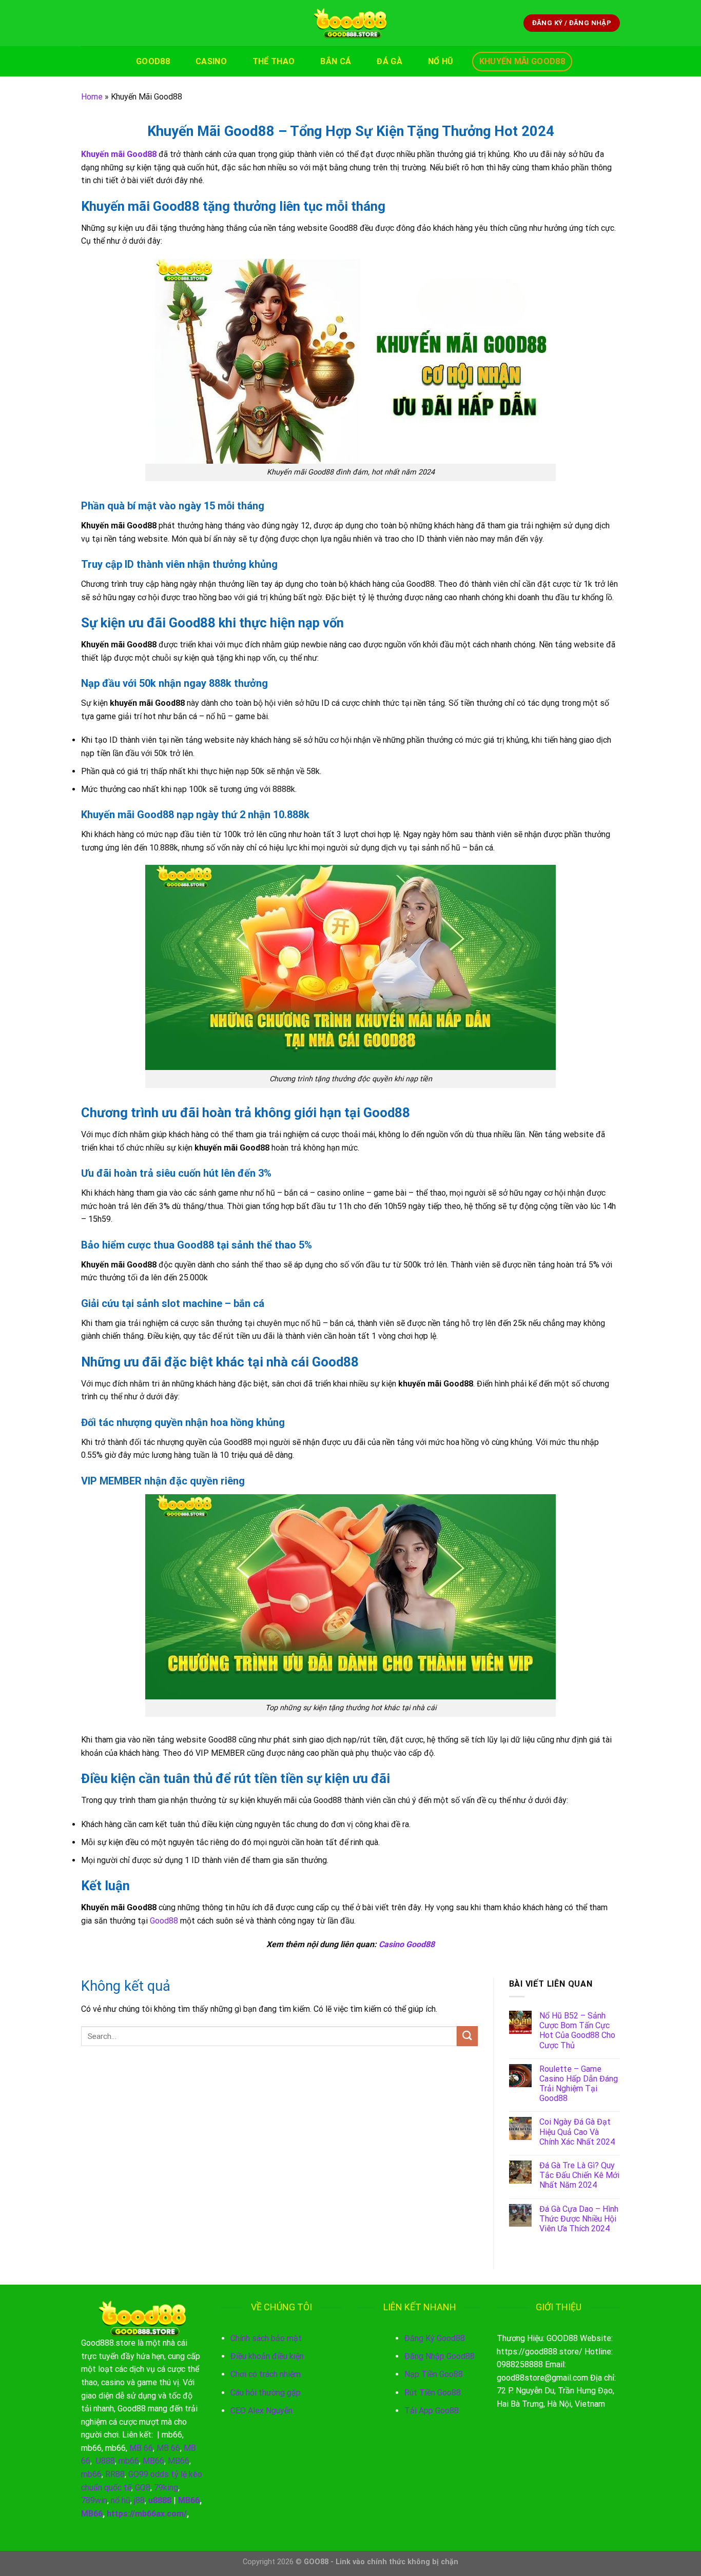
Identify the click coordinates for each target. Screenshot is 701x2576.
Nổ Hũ (441, 61)
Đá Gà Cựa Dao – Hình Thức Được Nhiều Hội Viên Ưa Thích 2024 (579, 2219)
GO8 (143, 2488)
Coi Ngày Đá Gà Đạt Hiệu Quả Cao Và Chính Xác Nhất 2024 (577, 2132)
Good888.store (108, 2343)
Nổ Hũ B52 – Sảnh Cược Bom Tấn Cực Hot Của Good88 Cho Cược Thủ (577, 2030)
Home (92, 97)
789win (94, 2500)
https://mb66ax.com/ (147, 2514)
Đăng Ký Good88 (435, 2338)
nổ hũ (121, 2500)
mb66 (172, 2435)
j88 (139, 2500)
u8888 (160, 2500)
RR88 (115, 2474)
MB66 (153, 2461)
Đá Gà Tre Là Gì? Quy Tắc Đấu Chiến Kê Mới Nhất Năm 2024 (579, 2175)
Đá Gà (390, 61)
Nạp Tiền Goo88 (434, 2374)
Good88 (153, 61)
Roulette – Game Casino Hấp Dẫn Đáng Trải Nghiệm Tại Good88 (579, 2084)
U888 (105, 2461)
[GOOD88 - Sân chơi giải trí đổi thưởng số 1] (350, 23)
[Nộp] (467, 2036)
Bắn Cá (336, 61)
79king (166, 2488)
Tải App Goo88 (432, 2411)
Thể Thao (274, 61)
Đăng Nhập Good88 (440, 2356)
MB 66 (141, 2448)
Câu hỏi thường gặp (266, 2393)
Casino (211, 61)
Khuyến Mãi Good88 (522, 61)
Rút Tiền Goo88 (433, 2393)
